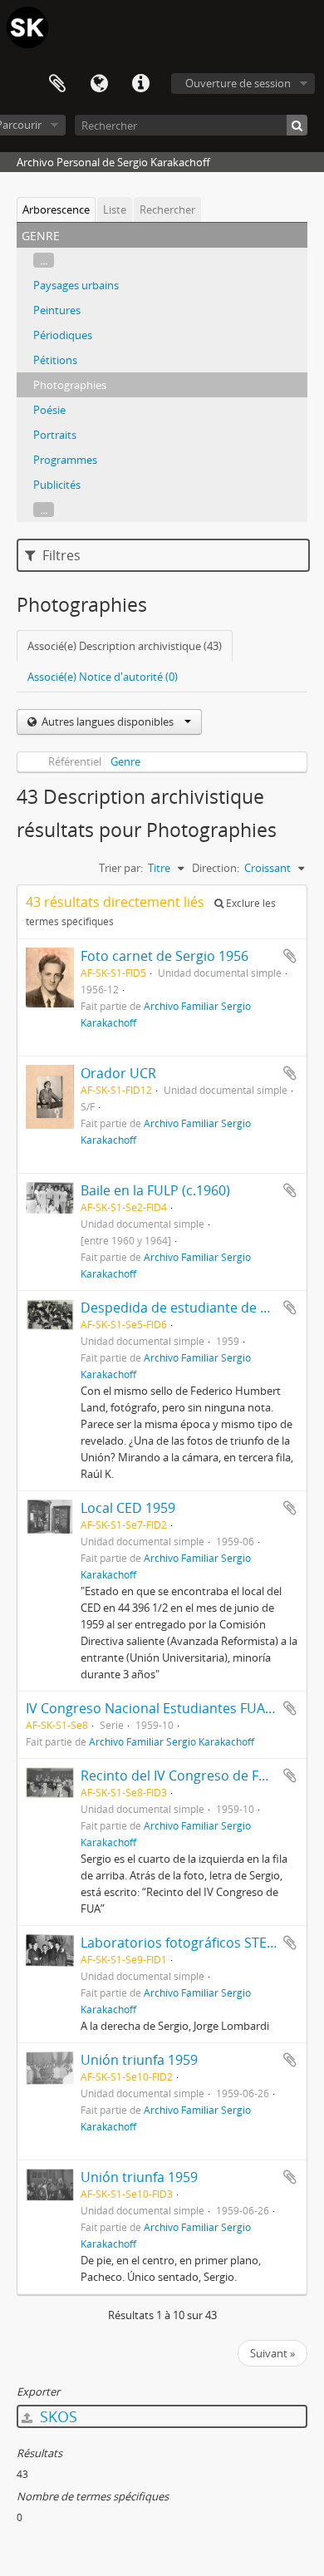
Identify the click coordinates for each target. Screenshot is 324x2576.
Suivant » (272, 2353)
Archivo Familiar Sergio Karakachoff (172, 1741)
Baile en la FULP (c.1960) (155, 1190)
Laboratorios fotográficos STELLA (184, 1943)
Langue (99, 84)
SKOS (56, 2416)
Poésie (49, 410)
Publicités (57, 485)
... (44, 260)
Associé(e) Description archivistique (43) (125, 646)
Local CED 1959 (128, 1508)
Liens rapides (140, 84)
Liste (115, 209)
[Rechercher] (297, 125)
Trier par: (121, 868)
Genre (125, 761)
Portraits (55, 435)
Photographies (70, 385)
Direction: (216, 868)
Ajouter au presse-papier (290, 956)
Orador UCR (118, 1073)
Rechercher (167, 209)
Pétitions (55, 360)
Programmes (65, 460)
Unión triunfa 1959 (139, 2060)
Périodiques (63, 335)
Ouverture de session (238, 83)
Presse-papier (57, 84)
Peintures (57, 310)
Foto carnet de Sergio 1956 (164, 956)
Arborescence (56, 209)
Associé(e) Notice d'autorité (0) (103, 677)
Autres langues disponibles (108, 722)
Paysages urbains (76, 285)
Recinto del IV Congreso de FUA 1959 (195, 1776)
